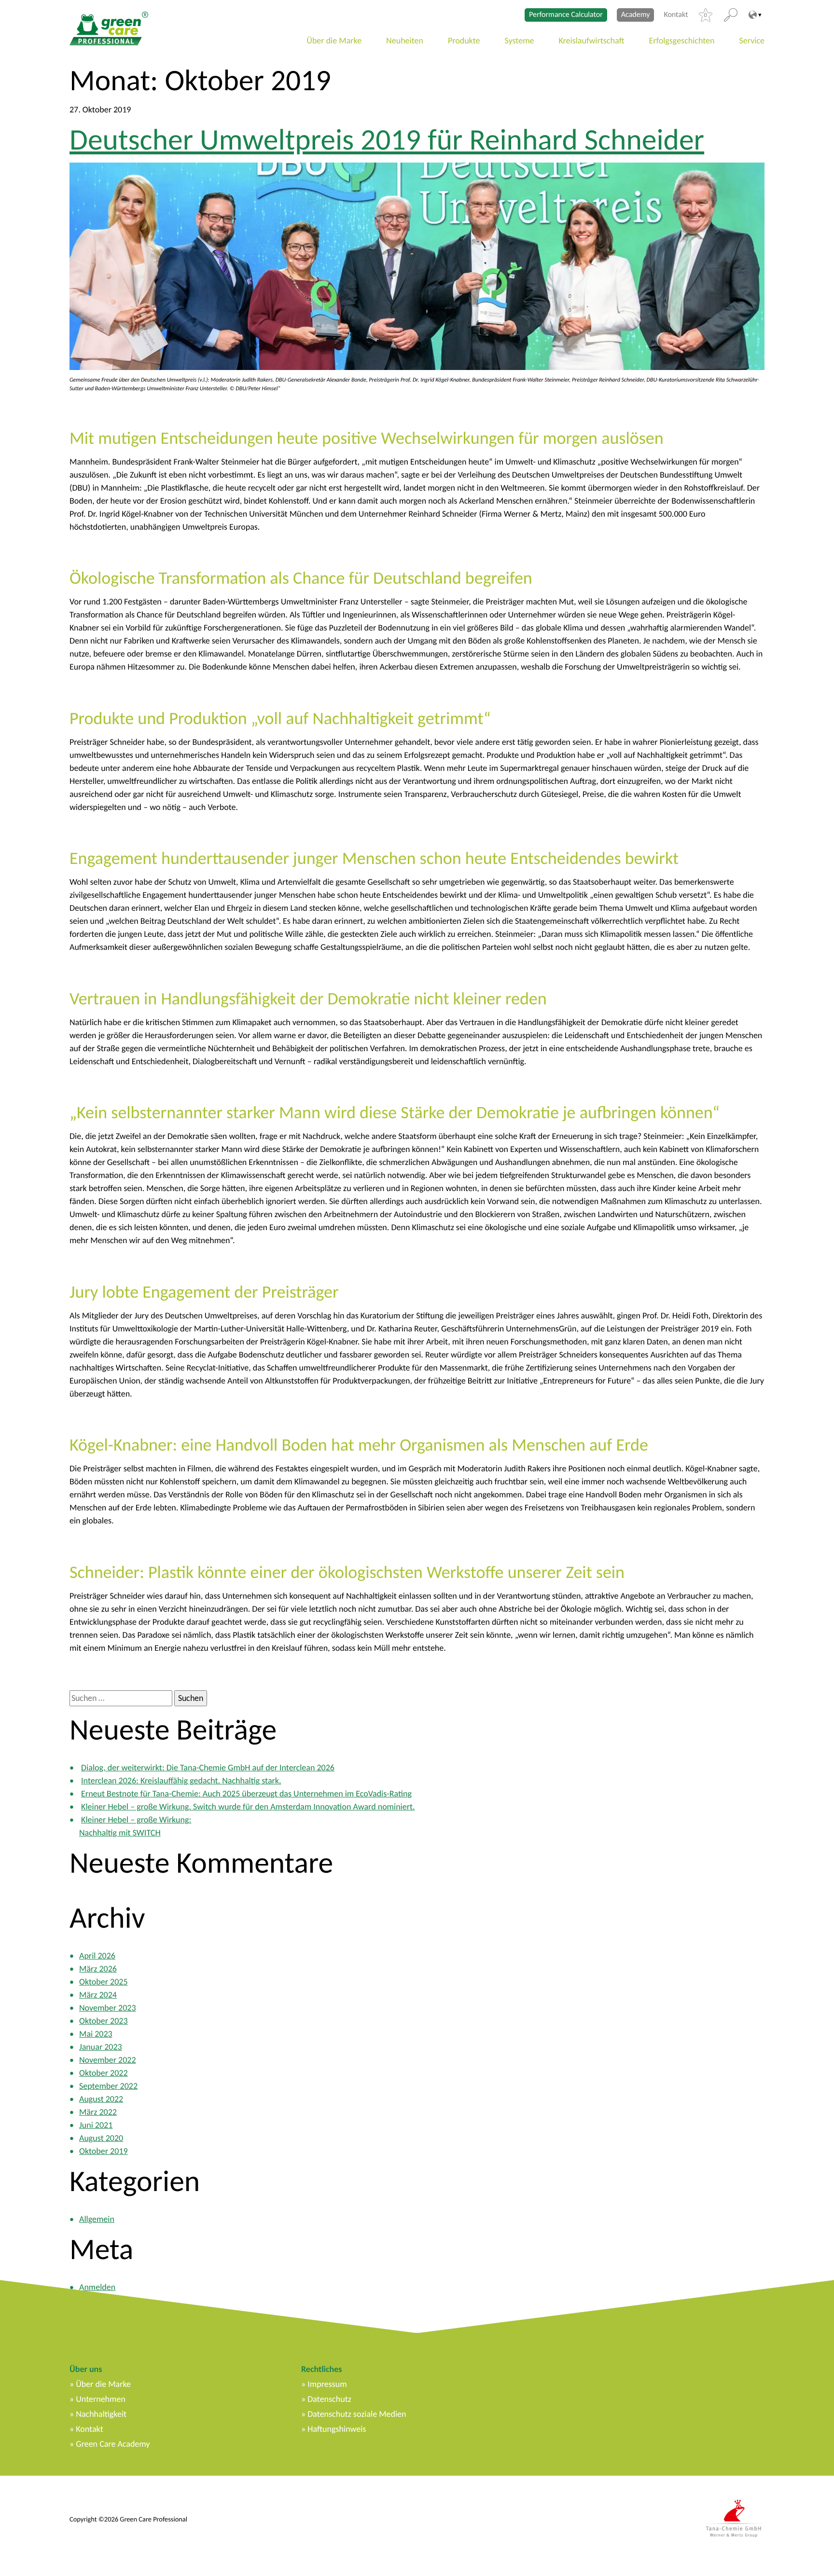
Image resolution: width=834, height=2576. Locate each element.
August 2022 (101, 2099)
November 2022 (108, 2060)
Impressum (327, 2384)
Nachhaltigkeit (101, 2414)
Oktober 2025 (104, 1982)
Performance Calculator (566, 15)
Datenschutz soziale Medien (357, 2414)
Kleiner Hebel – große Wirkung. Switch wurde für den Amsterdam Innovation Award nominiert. (248, 1807)
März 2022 (98, 2112)
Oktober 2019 (104, 2151)
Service (752, 41)
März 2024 (98, 1995)
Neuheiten (405, 41)
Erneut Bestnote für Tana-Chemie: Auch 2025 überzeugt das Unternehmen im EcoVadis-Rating (246, 1794)
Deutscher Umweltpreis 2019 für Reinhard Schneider (387, 139)
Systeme (520, 41)
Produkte (464, 41)
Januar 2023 (101, 2047)
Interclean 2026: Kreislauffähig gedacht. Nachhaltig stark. (181, 1781)
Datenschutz (329, 2399)
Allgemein (97, 2219)
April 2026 (97, 1956)
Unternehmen (101, 2399)
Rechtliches (321, 2369)
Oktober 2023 (104, 2021)
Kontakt (676, 15)
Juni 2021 (96, 2125)
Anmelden (97, 2287)
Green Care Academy (113, 2444)
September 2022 (108, 2086)
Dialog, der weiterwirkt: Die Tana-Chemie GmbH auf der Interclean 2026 (208, 1768)
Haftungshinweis (337, 2429)
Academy (636, 15)
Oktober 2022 (104, 2073)
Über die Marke (334, 41)
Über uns (86, 2369)
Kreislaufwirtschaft (592, 41)
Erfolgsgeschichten (682, 41)
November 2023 (108, 2008)
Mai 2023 (96, 2034)
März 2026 (98, 1969)
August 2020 (101, 2138)
